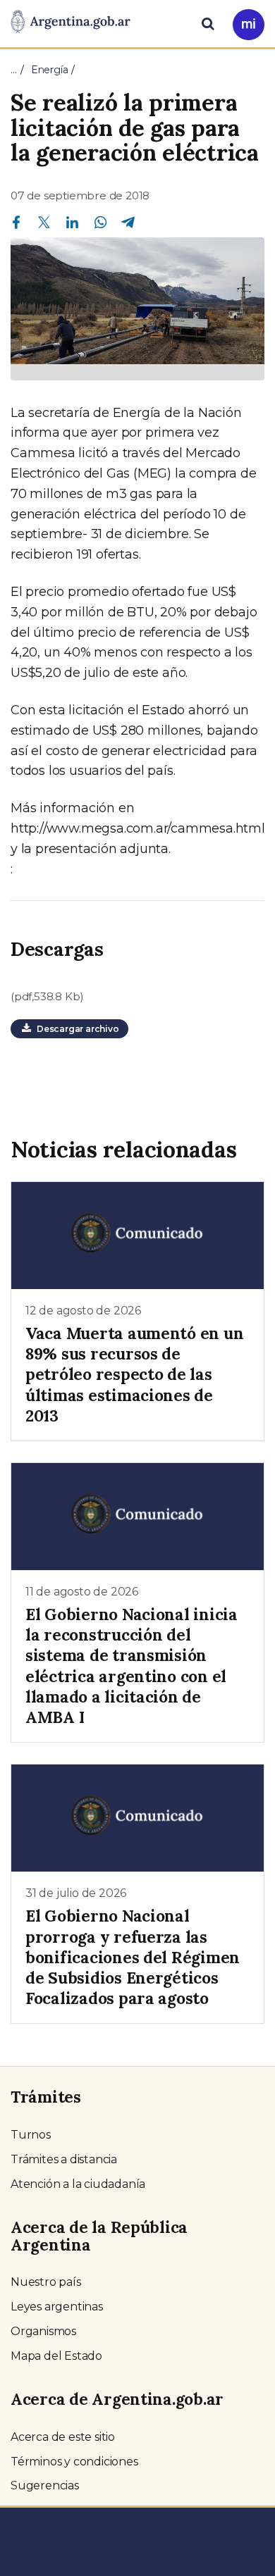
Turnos (31, 2135)
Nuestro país (46, 2282)
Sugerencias (45, 2485)
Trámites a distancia (64, 2159)
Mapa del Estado (56, 2356)
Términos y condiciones (74, 2462)
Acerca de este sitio (63, 2437)
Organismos (43, 2331)
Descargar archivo (75, 1029)
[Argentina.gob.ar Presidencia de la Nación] (71, 23)
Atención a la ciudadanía (78, 2184)
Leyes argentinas (57, 2307)
